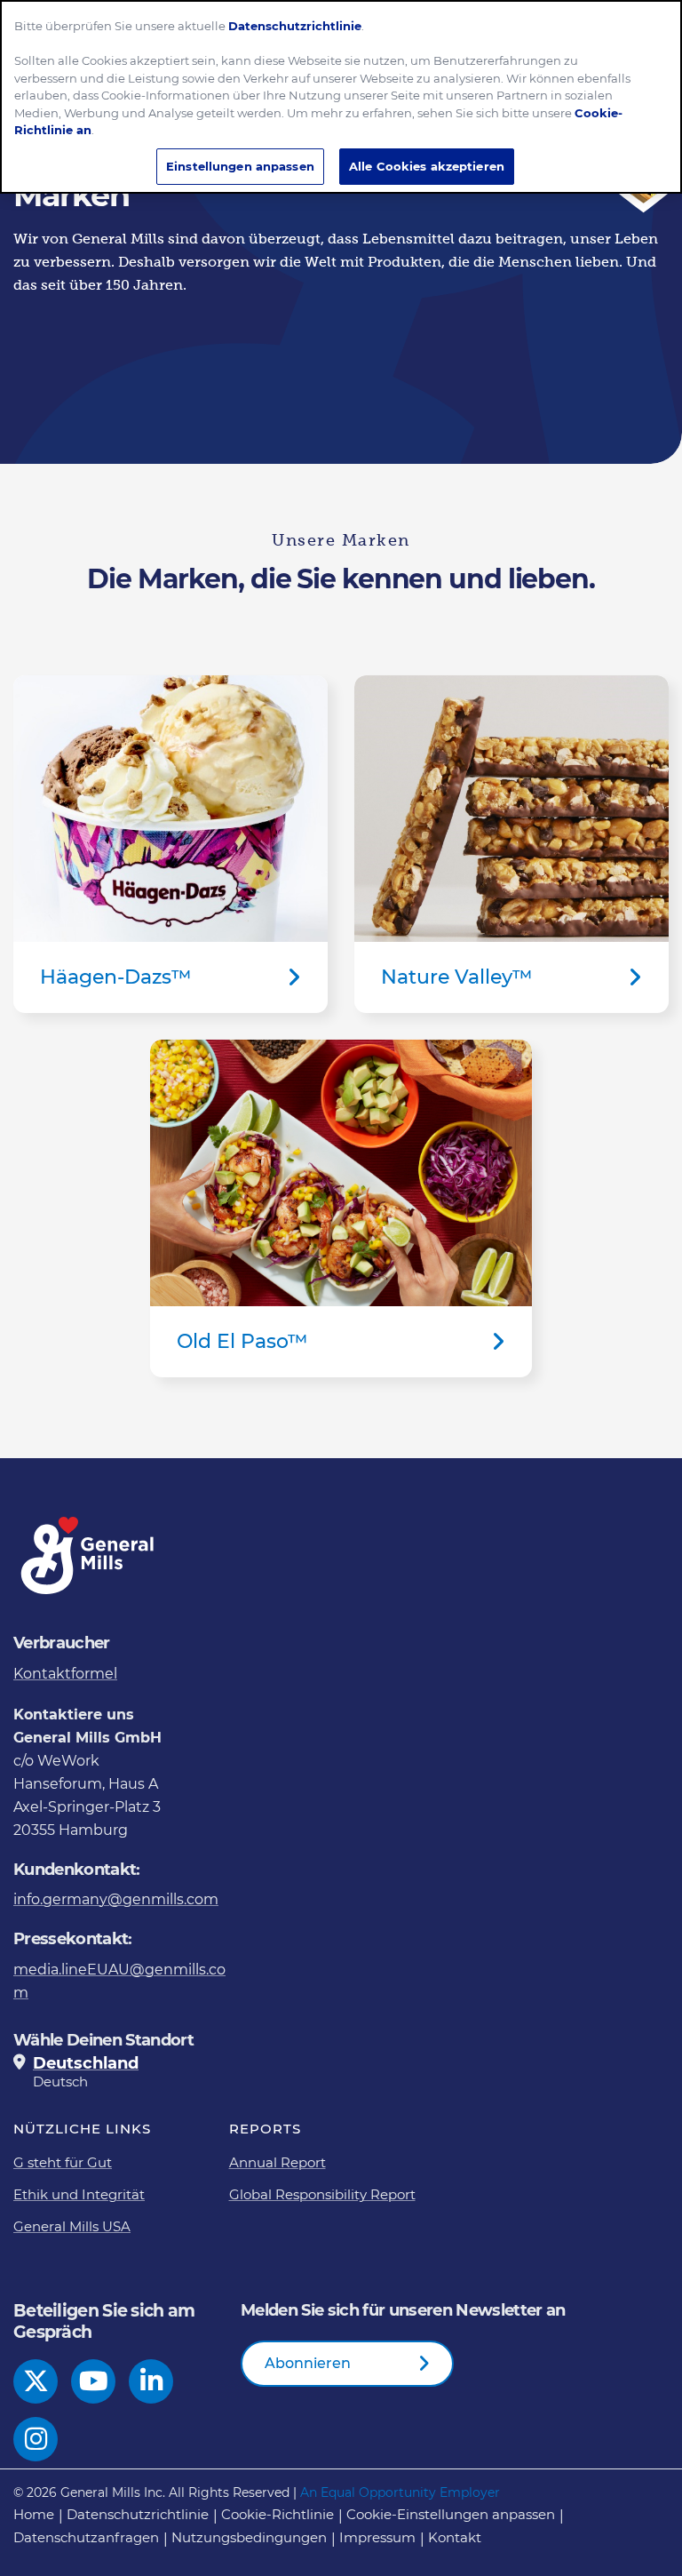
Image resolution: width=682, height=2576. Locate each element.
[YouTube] (94, 2381)
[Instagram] (36, 2439)
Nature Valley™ (511, 844)
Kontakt (455, 2537)
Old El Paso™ (341, 1208)
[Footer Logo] (89, 1555)
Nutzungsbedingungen (249, 2537)
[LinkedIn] (151, 2381)
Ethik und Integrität (79, 2194)
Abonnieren (308, 2363)
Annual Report (278, 2162)
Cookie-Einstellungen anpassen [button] (451, 2514)
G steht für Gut (63, 2162)
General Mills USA (72, 2226)
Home (34, 2514)
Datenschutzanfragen (86, 2537)
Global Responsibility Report (322, 2194)
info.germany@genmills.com (116, 1899)
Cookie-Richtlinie (278, 2514)
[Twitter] (36, 2381)
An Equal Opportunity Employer (400, 2492)
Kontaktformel (65, 1674)
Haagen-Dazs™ (170, 844)
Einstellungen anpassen (240, 166)
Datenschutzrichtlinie (138, 2514)
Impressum (377, 2537)
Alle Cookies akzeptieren (427, 166)
